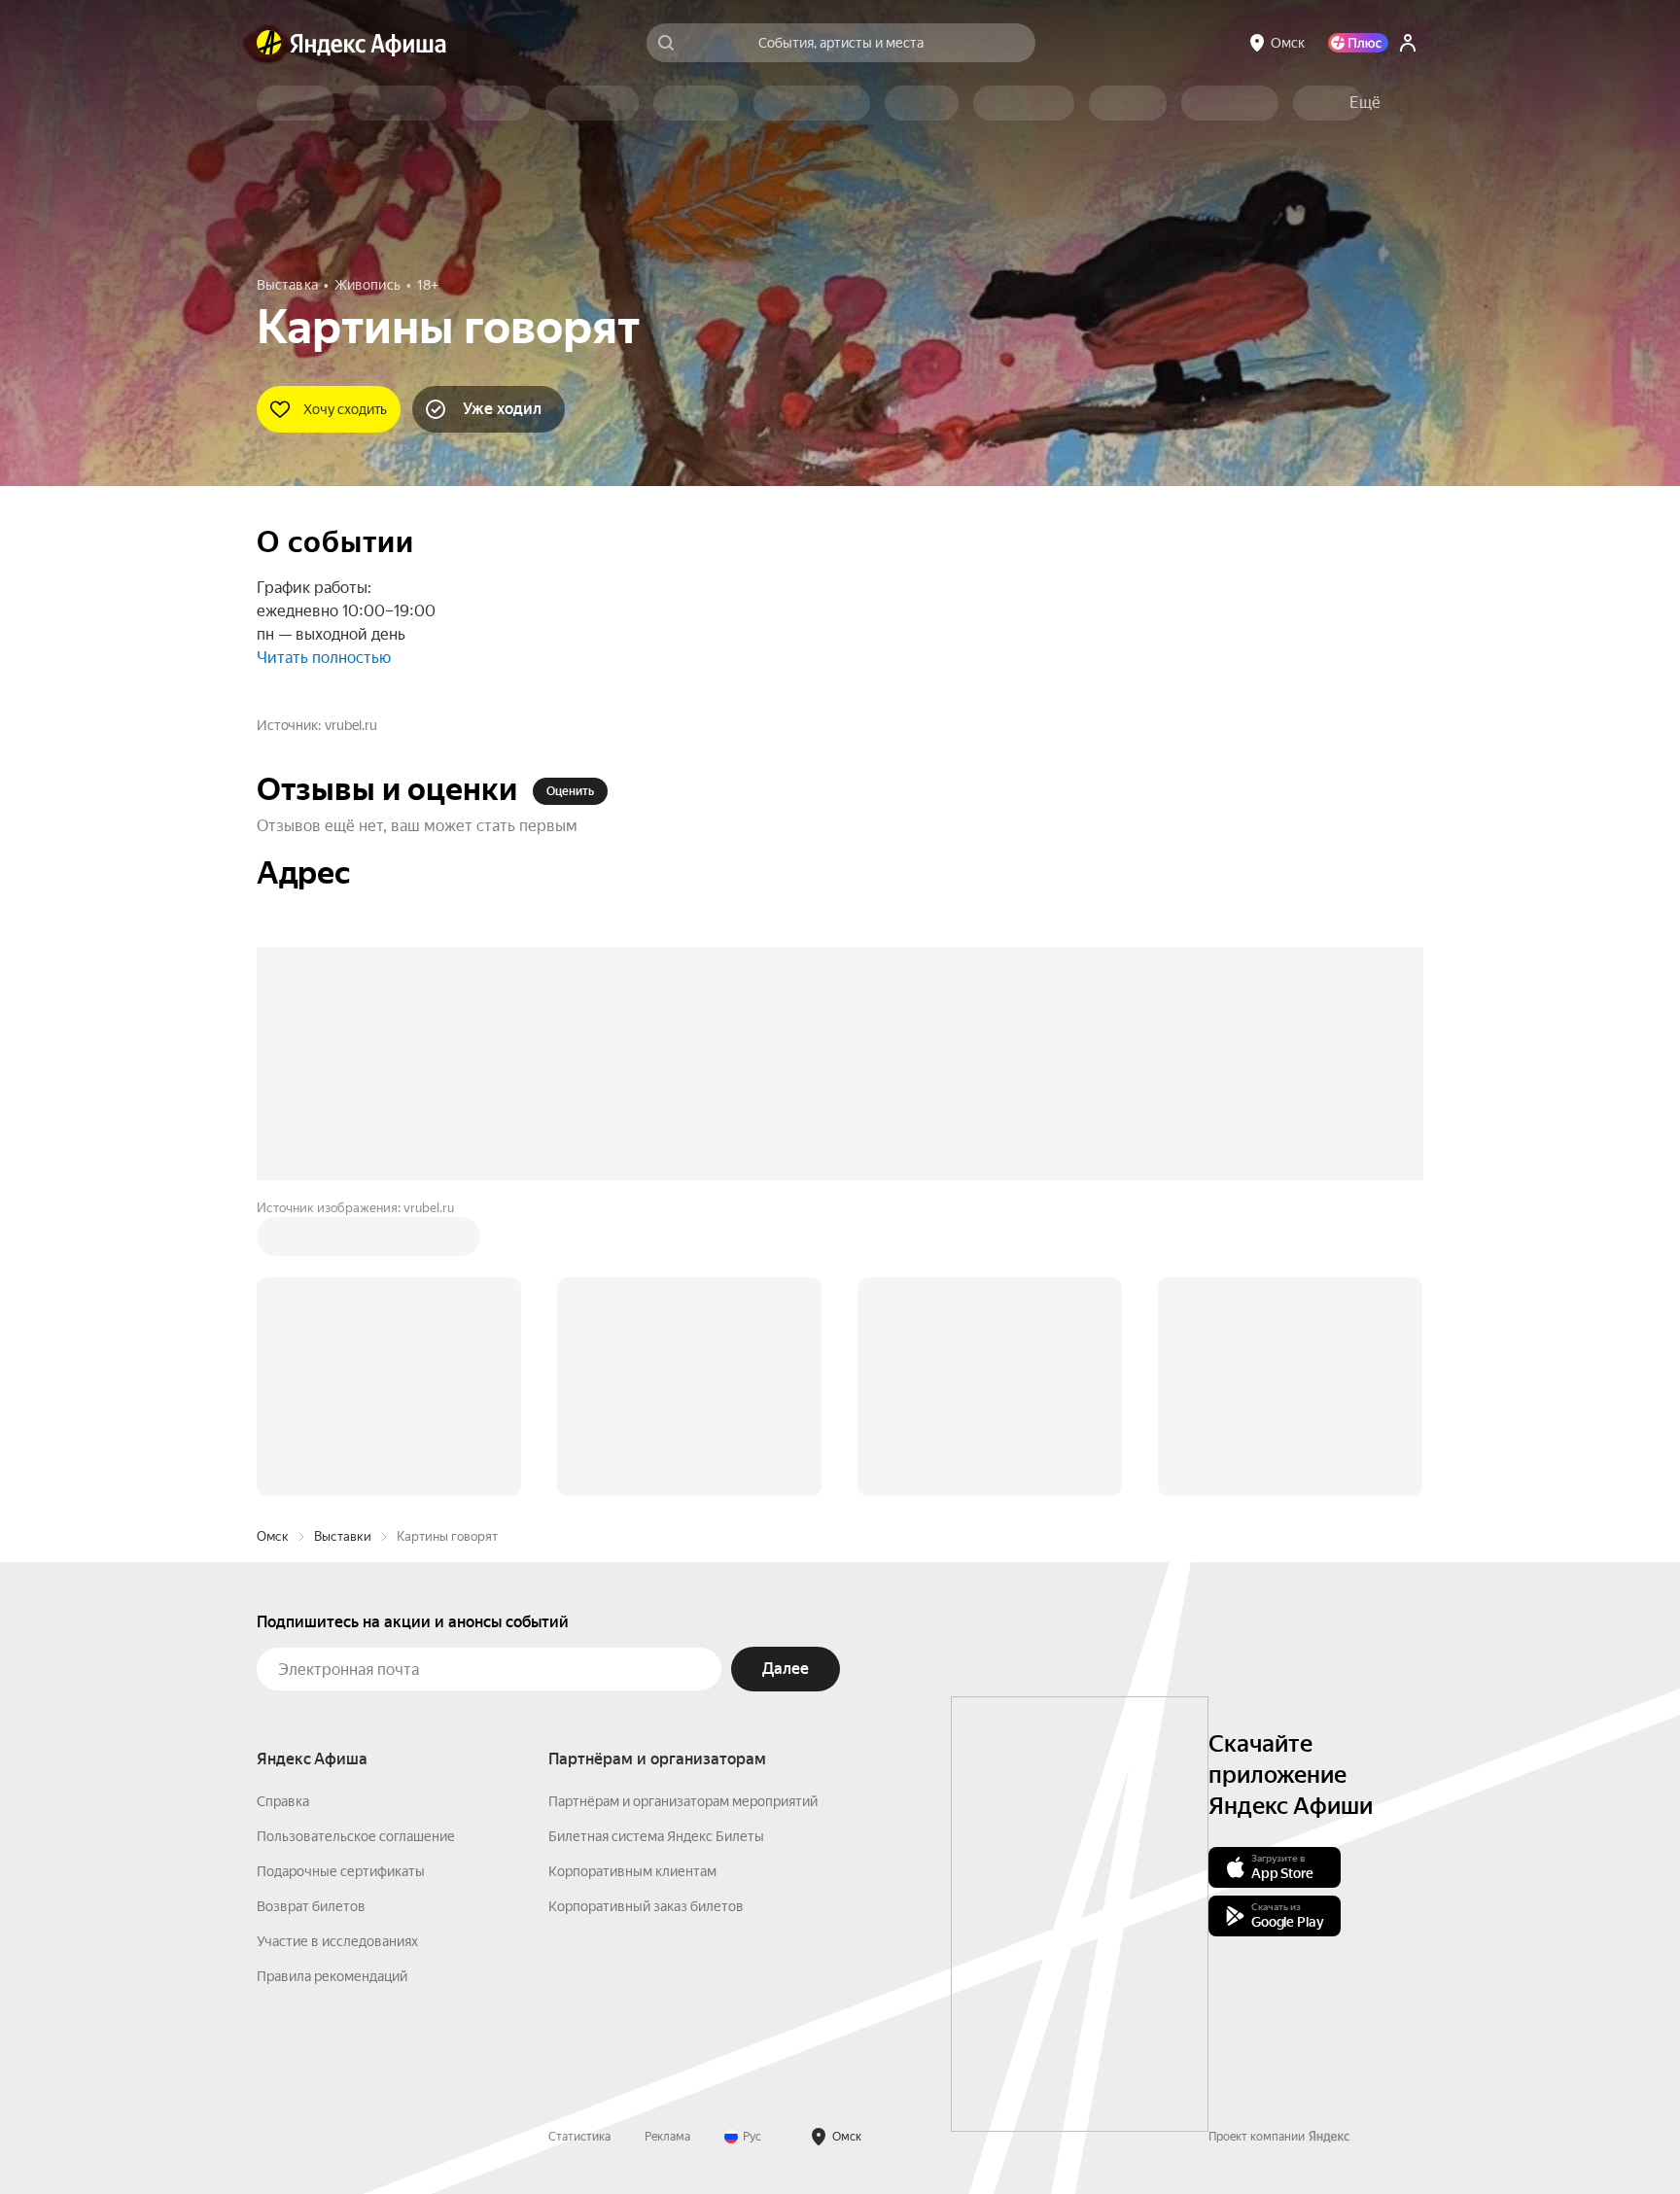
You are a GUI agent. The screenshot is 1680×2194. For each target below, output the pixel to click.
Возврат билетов (311, 1906)
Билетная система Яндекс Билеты (656, 1836)
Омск (273, 1536)
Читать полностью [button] (324, 658)
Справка (283, 1801)
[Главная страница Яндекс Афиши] (269, 43)
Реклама (667, 2137)
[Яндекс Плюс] (1358, 43)
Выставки (343, 1536)
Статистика (579, 2137)
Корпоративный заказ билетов (646, 1906)
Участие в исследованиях (337, 1941)
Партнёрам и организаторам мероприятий (683, 1801)
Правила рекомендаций (332, 1976)
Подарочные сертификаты (341, 1871)
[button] (1365, 103)
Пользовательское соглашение (356, 1836)
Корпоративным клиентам (632, 1871)
